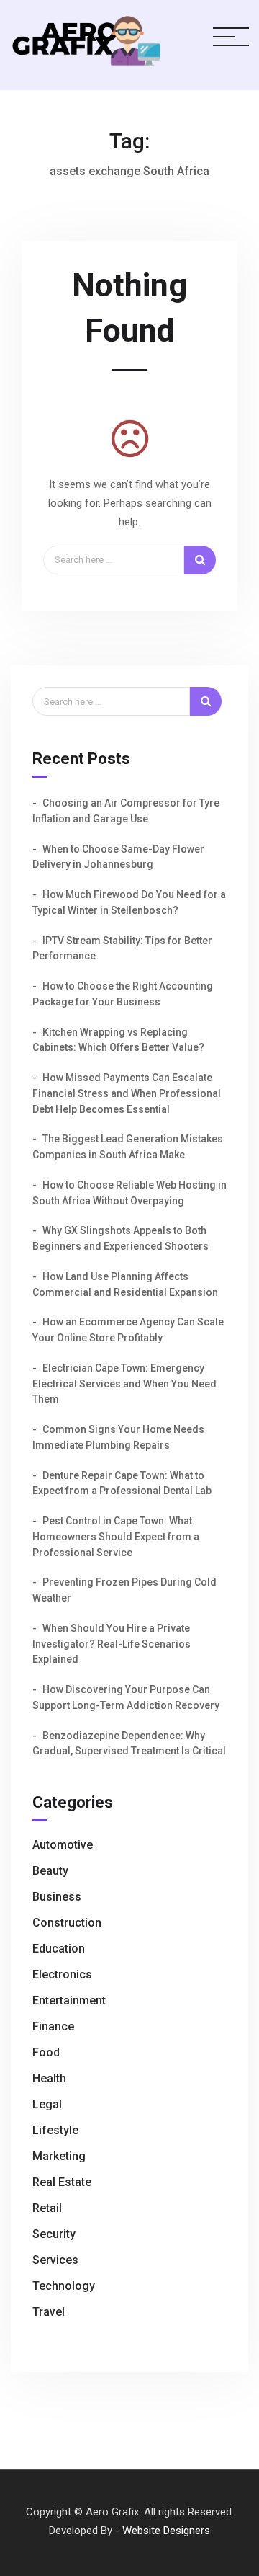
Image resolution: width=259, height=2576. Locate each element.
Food (46, 2052)
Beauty (50, 1871)
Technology (64, 2286)
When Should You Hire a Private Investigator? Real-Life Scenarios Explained (112, 1644)
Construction (67, 1923)
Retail (47, 2208)
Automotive (63, 1845)
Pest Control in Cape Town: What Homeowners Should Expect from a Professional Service (116, 1537)
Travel (49, 2312)
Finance (53, 2026)
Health (49, 2078)
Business (57, 1897)
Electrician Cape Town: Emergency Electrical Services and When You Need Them (124, 1384)
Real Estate (62, 2182)
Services (55, 2260)
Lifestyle (55, 2130)
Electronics (62, 1975)
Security (54, 2234)
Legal (47, 2104)
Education (59, 1949)
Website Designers (166, 2531)
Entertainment (69, 2000)
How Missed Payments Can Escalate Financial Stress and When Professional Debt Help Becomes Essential (127, 1093)
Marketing (59, 2156)
